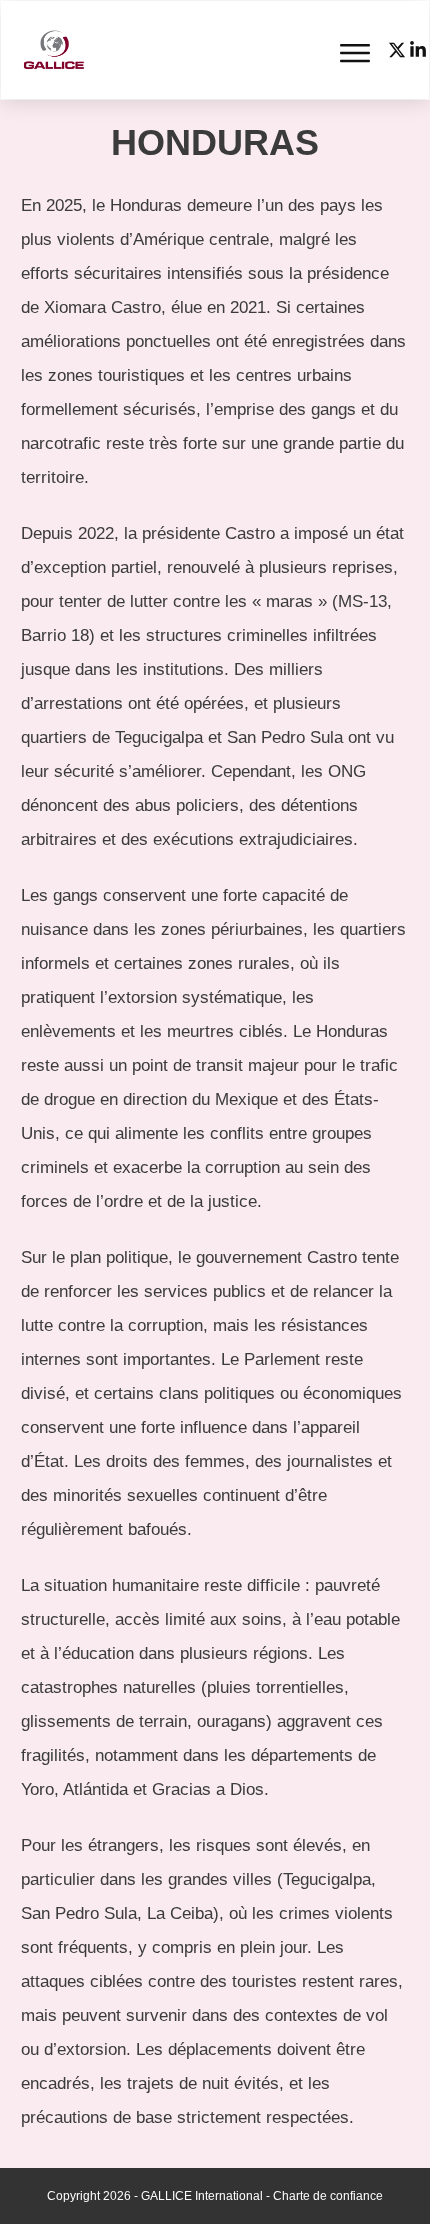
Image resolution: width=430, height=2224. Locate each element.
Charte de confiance (328, 2196)
